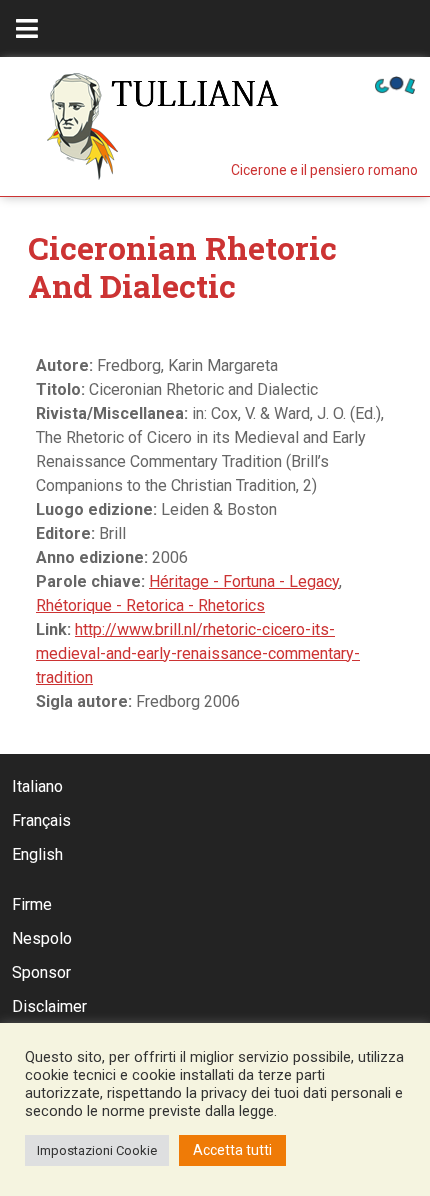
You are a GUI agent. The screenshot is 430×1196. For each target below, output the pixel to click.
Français (41, 820)
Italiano (37, 786)
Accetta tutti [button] (232, 1150)
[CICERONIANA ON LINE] (395, 83)
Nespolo (42, 938)
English (37, 854)
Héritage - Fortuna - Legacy (244, 581)
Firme (32, 904)
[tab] (27, 28)
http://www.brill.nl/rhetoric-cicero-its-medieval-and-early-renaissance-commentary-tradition (198, 653)
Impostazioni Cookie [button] (97, 1150)
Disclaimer (49, 1006)
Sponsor (41, 972)
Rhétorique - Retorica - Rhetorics (150, 605)
